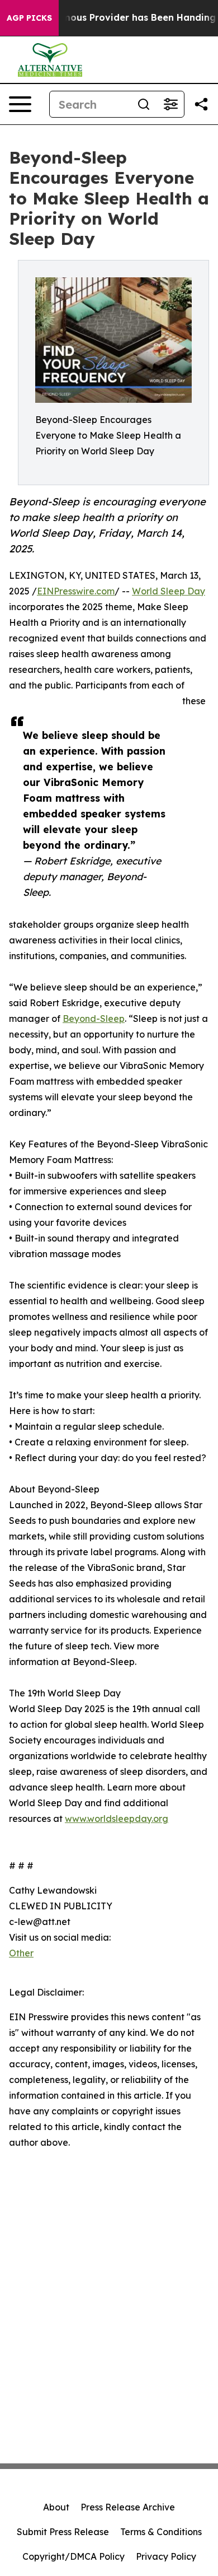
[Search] (144, 104)
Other (21, 1953)
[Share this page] (201, 104)
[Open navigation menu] (20, 104)
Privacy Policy (166, 2556)
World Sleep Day (169, 591)
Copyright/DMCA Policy (74, 2556)
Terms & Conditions (161, 2532)
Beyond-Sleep (94, 1019)
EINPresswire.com (76, 591)
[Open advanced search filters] (170, 104)
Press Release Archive (128, 2507)
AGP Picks (29, 18)
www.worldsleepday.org (117, 1819)
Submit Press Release (63, 2532)
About (56, 2507)
